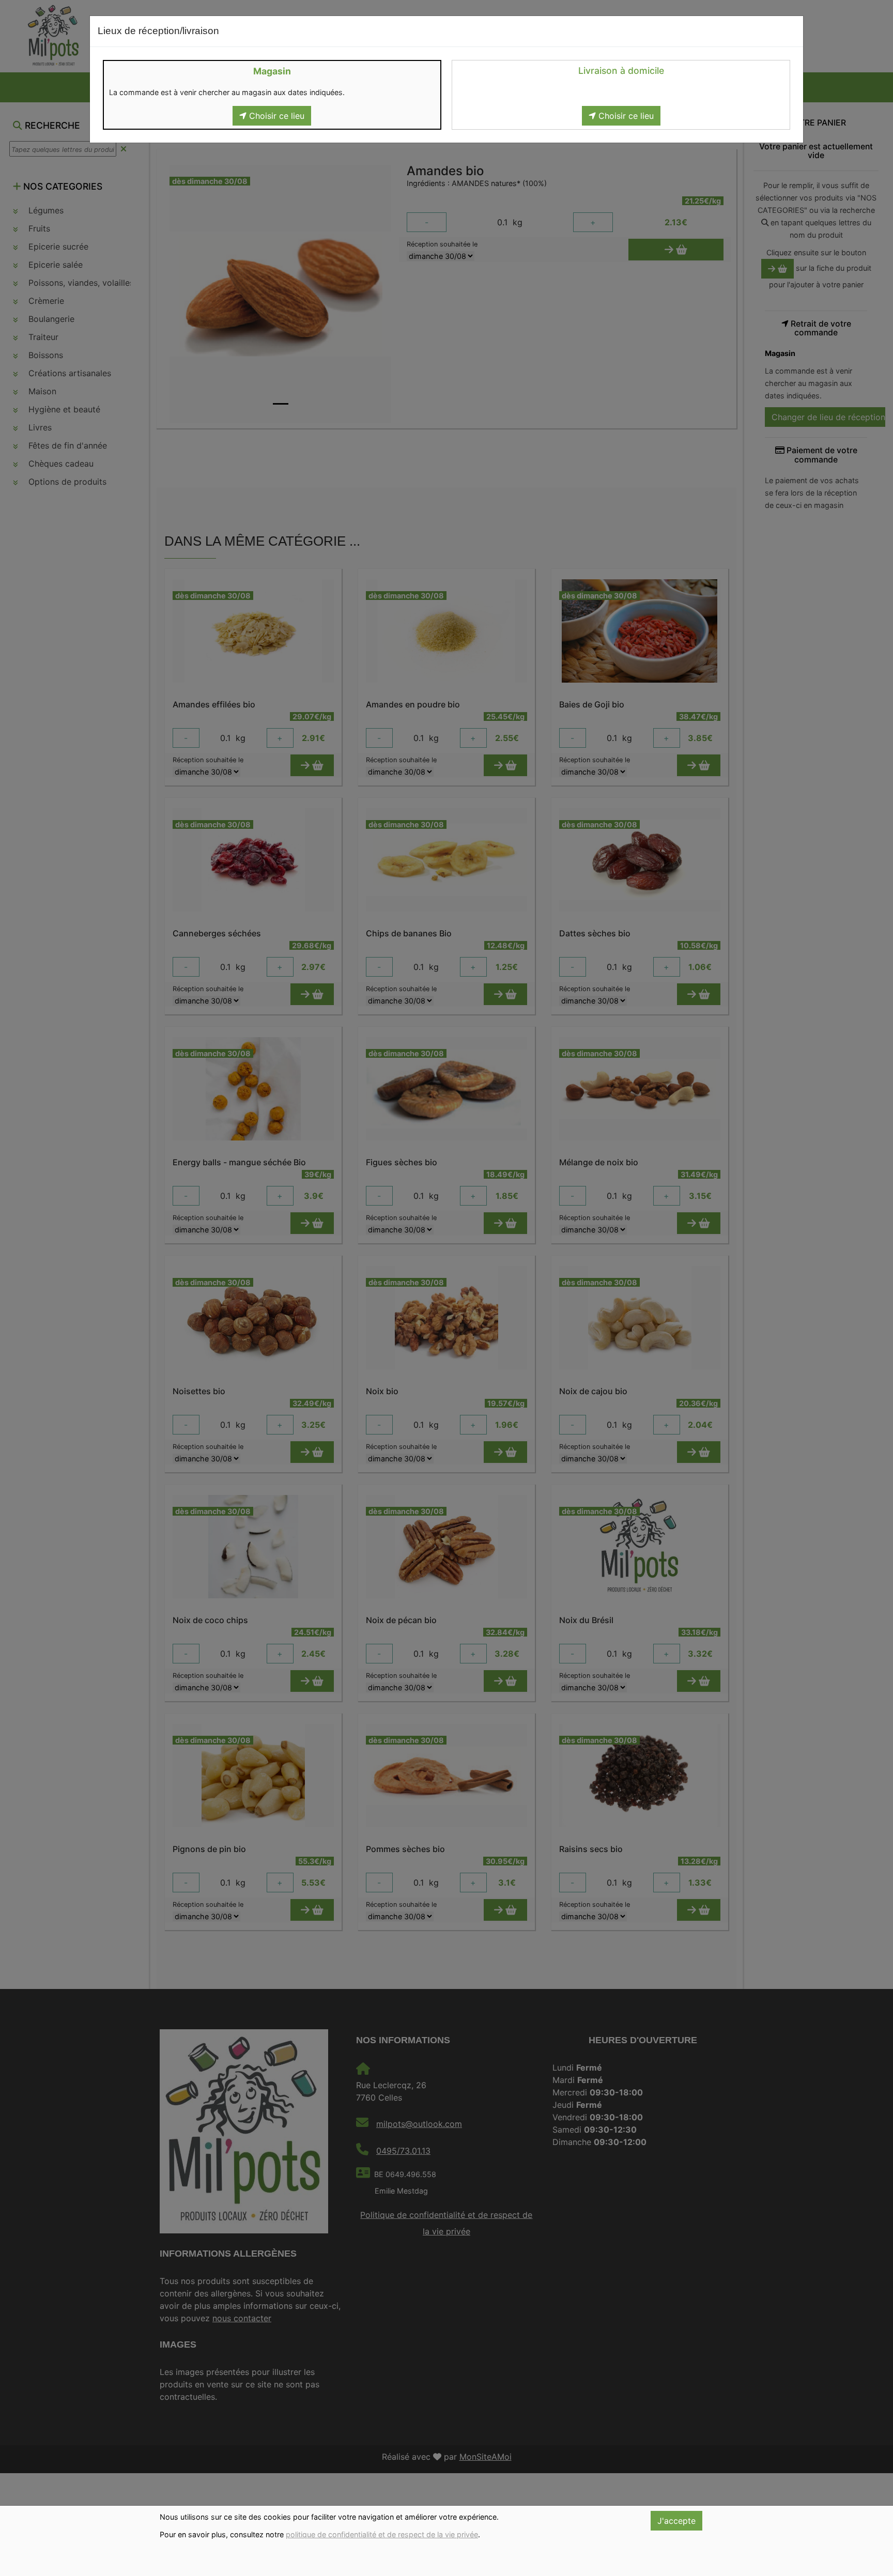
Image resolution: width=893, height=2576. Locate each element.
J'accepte (676, 2521)
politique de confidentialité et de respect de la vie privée (382, 2534)
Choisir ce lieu (275, 116)
